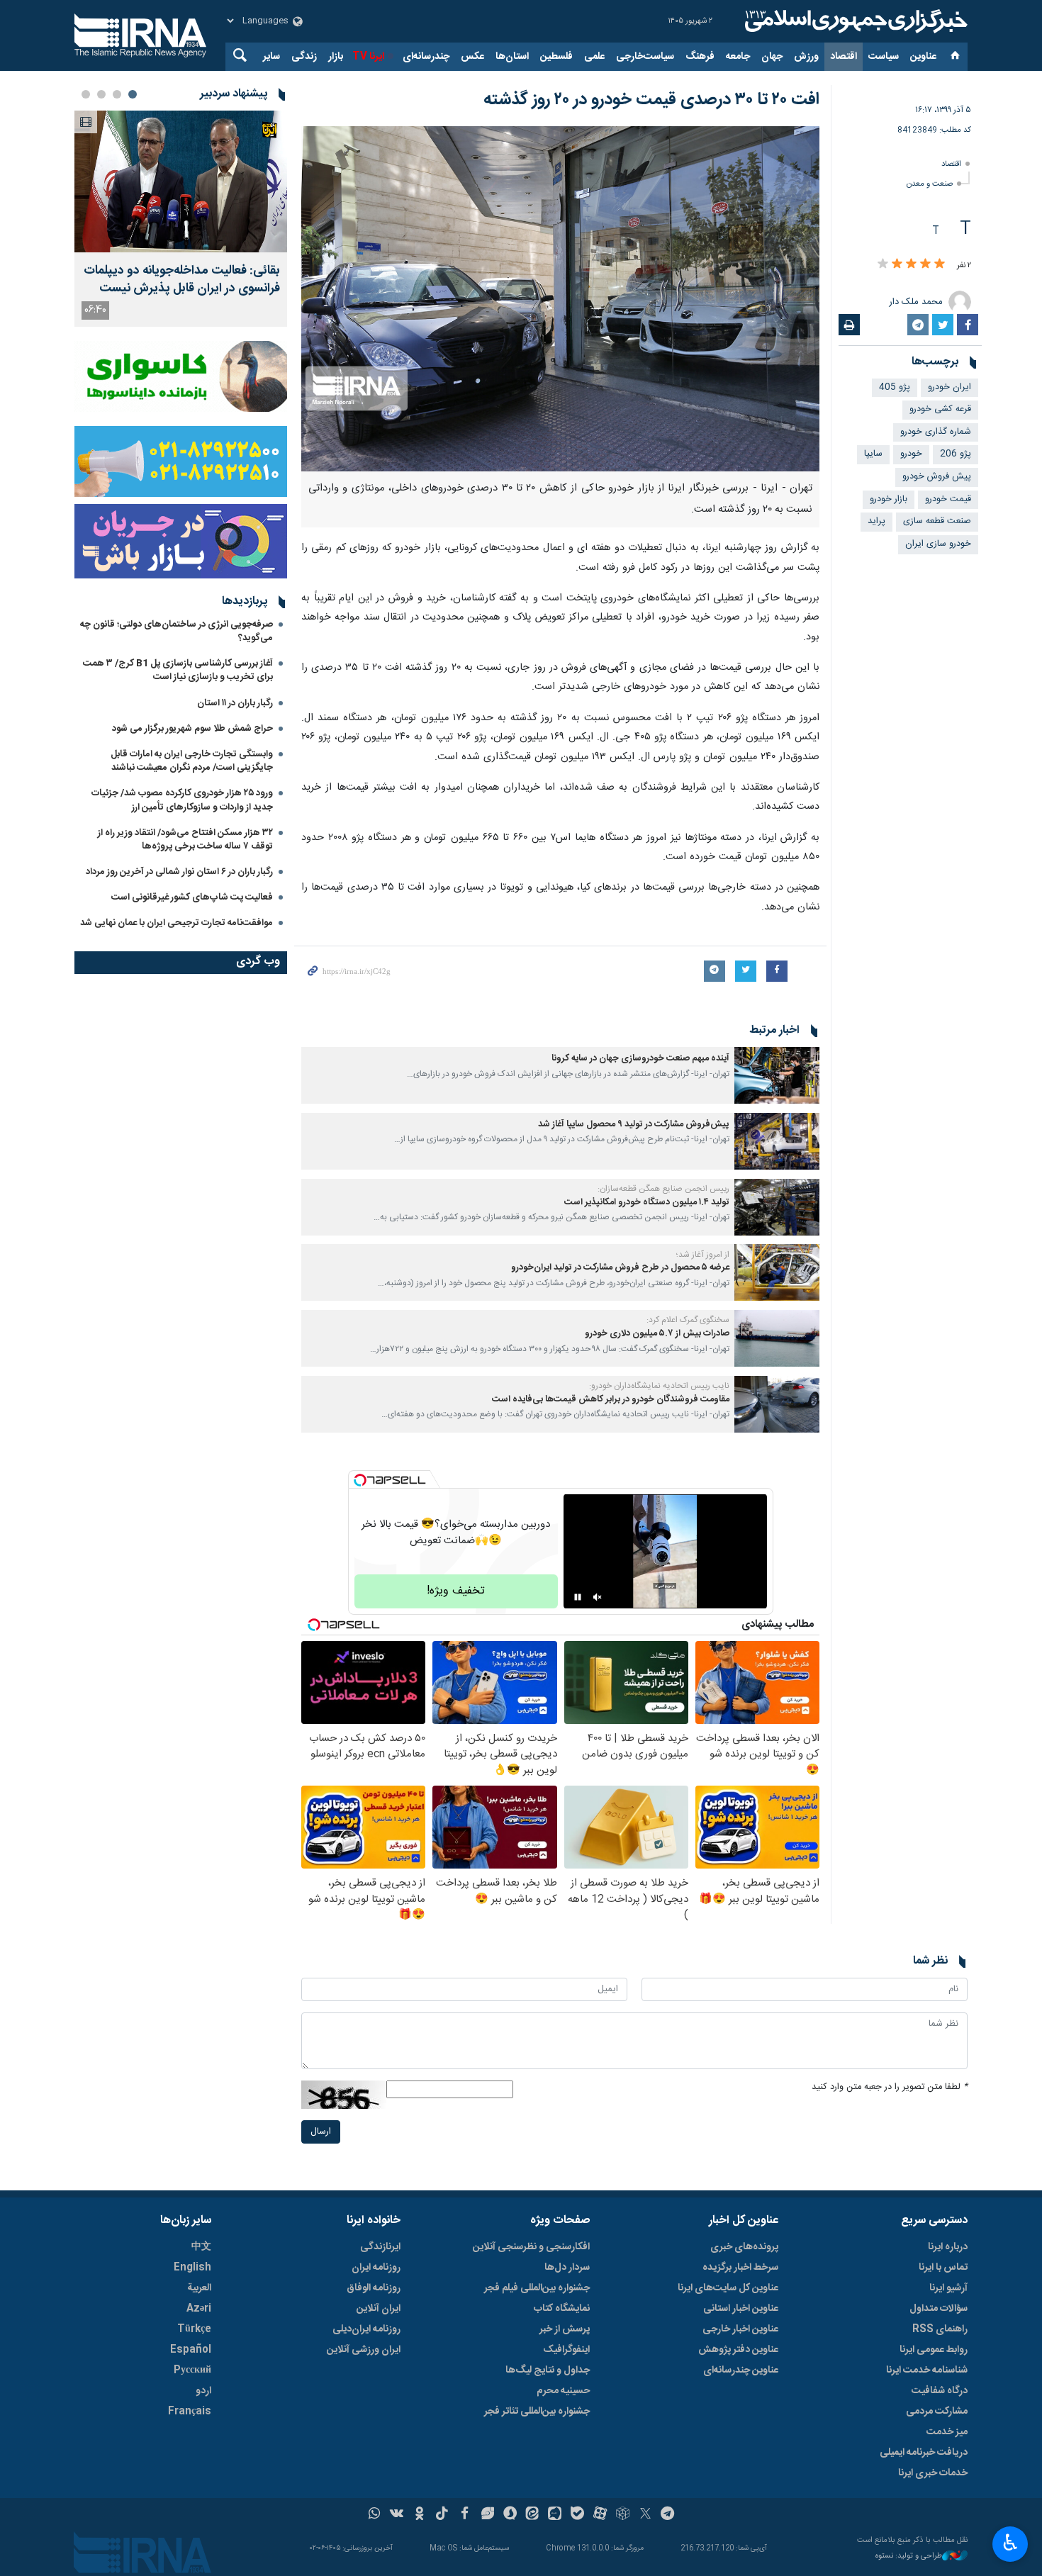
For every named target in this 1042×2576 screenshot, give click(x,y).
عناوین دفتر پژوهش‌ (738, 2350)
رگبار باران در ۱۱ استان (235, 703)
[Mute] (598, 1597)
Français (190, 2412)
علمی (594, 57)
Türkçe (194, 2329)
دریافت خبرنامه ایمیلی (924, 2453)
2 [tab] (117, 94)
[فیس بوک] (465, 2515)
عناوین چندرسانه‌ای (741, 2370)
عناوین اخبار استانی (741, 2309)
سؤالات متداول (939, 2309)
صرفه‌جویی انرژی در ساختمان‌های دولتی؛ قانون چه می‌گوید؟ (177, 631)
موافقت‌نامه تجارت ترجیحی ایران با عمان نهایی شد (177, 923)
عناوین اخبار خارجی (740, 2329)
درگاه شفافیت (940, 2391)
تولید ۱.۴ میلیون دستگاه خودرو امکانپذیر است (647, 1203)
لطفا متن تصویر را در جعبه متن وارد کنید (890, 2087)
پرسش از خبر (565, 2329)
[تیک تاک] (442, 2515)
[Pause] (578, 1597)
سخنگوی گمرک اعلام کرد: (688, 1320)
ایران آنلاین (379, 2309)
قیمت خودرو (948, 499)
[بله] (577, 2515)
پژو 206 (956, 454)
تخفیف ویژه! (456, 1591)
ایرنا (854, 21)
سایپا (873, 454)
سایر (271, 57)
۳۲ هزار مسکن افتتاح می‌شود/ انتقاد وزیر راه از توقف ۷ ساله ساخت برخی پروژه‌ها (185, 840)
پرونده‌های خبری (744, 2247)
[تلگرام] (668, 2515)
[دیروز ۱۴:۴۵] (181, 181)
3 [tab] (101, 94)
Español (191, 2350)
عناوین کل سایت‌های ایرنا (728, 2288)
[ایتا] (533, 2515)
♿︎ (1010, 2543)
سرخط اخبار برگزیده (740, 2268)
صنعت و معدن (930, 184)
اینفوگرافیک (566, 2350)
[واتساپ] (375, 2515)
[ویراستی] (487, 2515)
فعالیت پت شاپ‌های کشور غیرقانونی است (192, 897)
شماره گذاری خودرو (936, 432)
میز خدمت (947, 2432)
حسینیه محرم (563, 2391)
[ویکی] (397, 2515)
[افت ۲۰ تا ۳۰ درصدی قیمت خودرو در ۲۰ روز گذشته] (560, 299)
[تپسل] (360, 1480)
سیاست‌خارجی (645, 57)
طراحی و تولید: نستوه (909, 2557)
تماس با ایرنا (943, 2268)
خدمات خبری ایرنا (933, 2473)
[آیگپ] (555, 2515)
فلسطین (556, 57)
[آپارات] (600, 2515)
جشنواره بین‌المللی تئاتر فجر (537, 2412)
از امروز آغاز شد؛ (703, 1255)
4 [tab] (86, 94)
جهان (772, 57)
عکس (472, 57)
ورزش (806, 57)
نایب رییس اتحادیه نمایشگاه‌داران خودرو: (659, 1386)
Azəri (199, 2309)
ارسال (321, 2132)
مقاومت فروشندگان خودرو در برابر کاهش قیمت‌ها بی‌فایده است (611, 1400)
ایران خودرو (949, 387)
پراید (876, 521)
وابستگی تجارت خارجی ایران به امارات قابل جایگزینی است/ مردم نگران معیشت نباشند (192, 761)
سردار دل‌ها (567, 2268)
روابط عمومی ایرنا (934, 2350)
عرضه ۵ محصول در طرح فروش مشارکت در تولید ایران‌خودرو (620, 1268)
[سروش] (510, 2515)
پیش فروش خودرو (937, 477)
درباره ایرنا (948, 2247)
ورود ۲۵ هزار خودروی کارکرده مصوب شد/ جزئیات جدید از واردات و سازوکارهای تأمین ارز (182, 800)
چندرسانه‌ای (426, 57)
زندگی (304, 57)
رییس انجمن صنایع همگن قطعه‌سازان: (663, 1189)
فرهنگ (700, 57)
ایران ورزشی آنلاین (364, 2350)
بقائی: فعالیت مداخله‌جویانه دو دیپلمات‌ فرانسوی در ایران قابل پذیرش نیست (182, 280)
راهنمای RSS (940, 2329)
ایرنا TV (368, 57)
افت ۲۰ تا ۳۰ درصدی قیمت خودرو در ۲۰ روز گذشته (651, 100)
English (192, 2268)
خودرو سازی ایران (938, 544)
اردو (203, 2391)
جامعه (738, 57)
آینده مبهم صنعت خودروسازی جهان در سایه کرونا (640, 1059)
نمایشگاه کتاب (562, 2309)
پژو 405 (895, 387)
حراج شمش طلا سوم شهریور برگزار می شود (192, 729)
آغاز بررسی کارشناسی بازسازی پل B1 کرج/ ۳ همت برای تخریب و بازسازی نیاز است (178, 670)
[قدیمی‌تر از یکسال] (777, 1075)
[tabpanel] (181, 219)
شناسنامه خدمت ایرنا (927, 2370)
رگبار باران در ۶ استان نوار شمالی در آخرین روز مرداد (179, 872)
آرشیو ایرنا (948, 2288)
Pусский (192, 2370)
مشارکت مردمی (937, 2412)
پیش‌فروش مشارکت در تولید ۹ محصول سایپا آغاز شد (634, 1125)
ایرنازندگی (380, 2247)
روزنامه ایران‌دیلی (366, 2329)
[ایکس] (645, 2515)
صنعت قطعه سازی (937, 521)
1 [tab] (133, 94)
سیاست (884, 57)
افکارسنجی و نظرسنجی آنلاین (531, 2247)
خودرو (911, 454)
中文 (201, 2247)
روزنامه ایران (376, 2268)
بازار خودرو (889, 499)
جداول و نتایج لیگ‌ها (548, 2370)
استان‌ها (512, 57)
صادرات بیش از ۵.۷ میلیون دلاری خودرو (657, 1334)
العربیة (199, 2288)
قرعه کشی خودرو (940, 409)
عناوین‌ (923, 57)
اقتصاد (844, 57)
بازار (336, 57)
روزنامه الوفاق (374, 2288)
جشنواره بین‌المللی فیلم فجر (537, 2288)
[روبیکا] (623, 2515)
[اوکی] (419, 2515)
